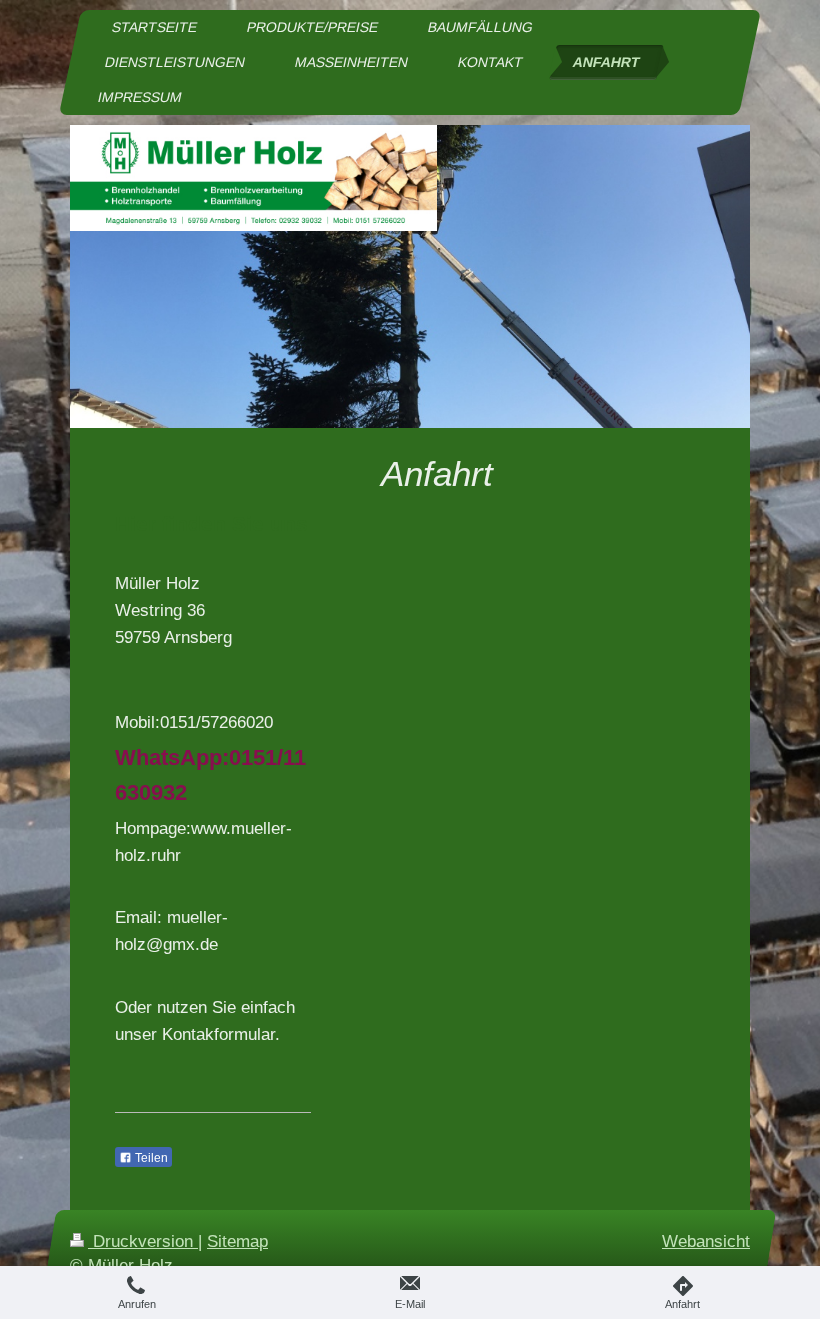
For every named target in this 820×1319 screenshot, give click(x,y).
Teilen (150, 1158)
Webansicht (706, 1241)
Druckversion (143, 1241)
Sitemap (237, 1241)
